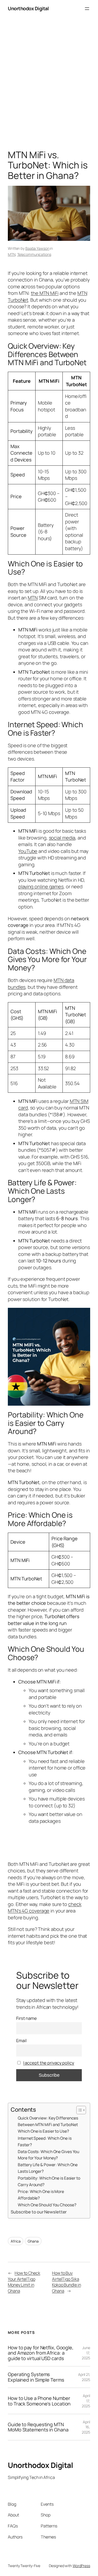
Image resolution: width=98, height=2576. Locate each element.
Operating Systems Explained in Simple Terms (36, 2377)
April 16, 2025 (86, 2427)
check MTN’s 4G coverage (45, 1908)
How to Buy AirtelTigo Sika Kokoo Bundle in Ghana (67, 2282)
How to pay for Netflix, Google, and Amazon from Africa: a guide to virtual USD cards (41, 2353)
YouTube (28, 851)
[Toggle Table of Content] (79, 2110)
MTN (12, 254)
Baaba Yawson (37, 248)
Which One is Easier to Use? (43, 2131)
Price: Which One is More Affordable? (41, 2195)
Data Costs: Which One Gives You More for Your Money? (48, 2155)
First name (27, 2018)
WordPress (81, 2566)
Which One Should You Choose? (47, 2205)
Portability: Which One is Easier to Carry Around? (49, 2181)
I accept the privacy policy (49, 2063)
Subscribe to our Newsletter (39, 2212)
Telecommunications (34, 254)
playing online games (41, 886)
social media (62, 838)
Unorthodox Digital (28, 8)
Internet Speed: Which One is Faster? (45, 2141)
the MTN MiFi (45, 293)
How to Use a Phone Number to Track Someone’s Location (39, 2401)
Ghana (33, 2241)
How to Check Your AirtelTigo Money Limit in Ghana (24, 2282)
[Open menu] (87, 9)
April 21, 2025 (84, 2377)
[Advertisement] (49, 85)
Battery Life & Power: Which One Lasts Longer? (48, 2168)
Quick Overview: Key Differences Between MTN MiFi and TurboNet (48, 2121)
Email (21, 2041)
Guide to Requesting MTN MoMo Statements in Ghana (38, 2427)
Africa (16, 2241)
